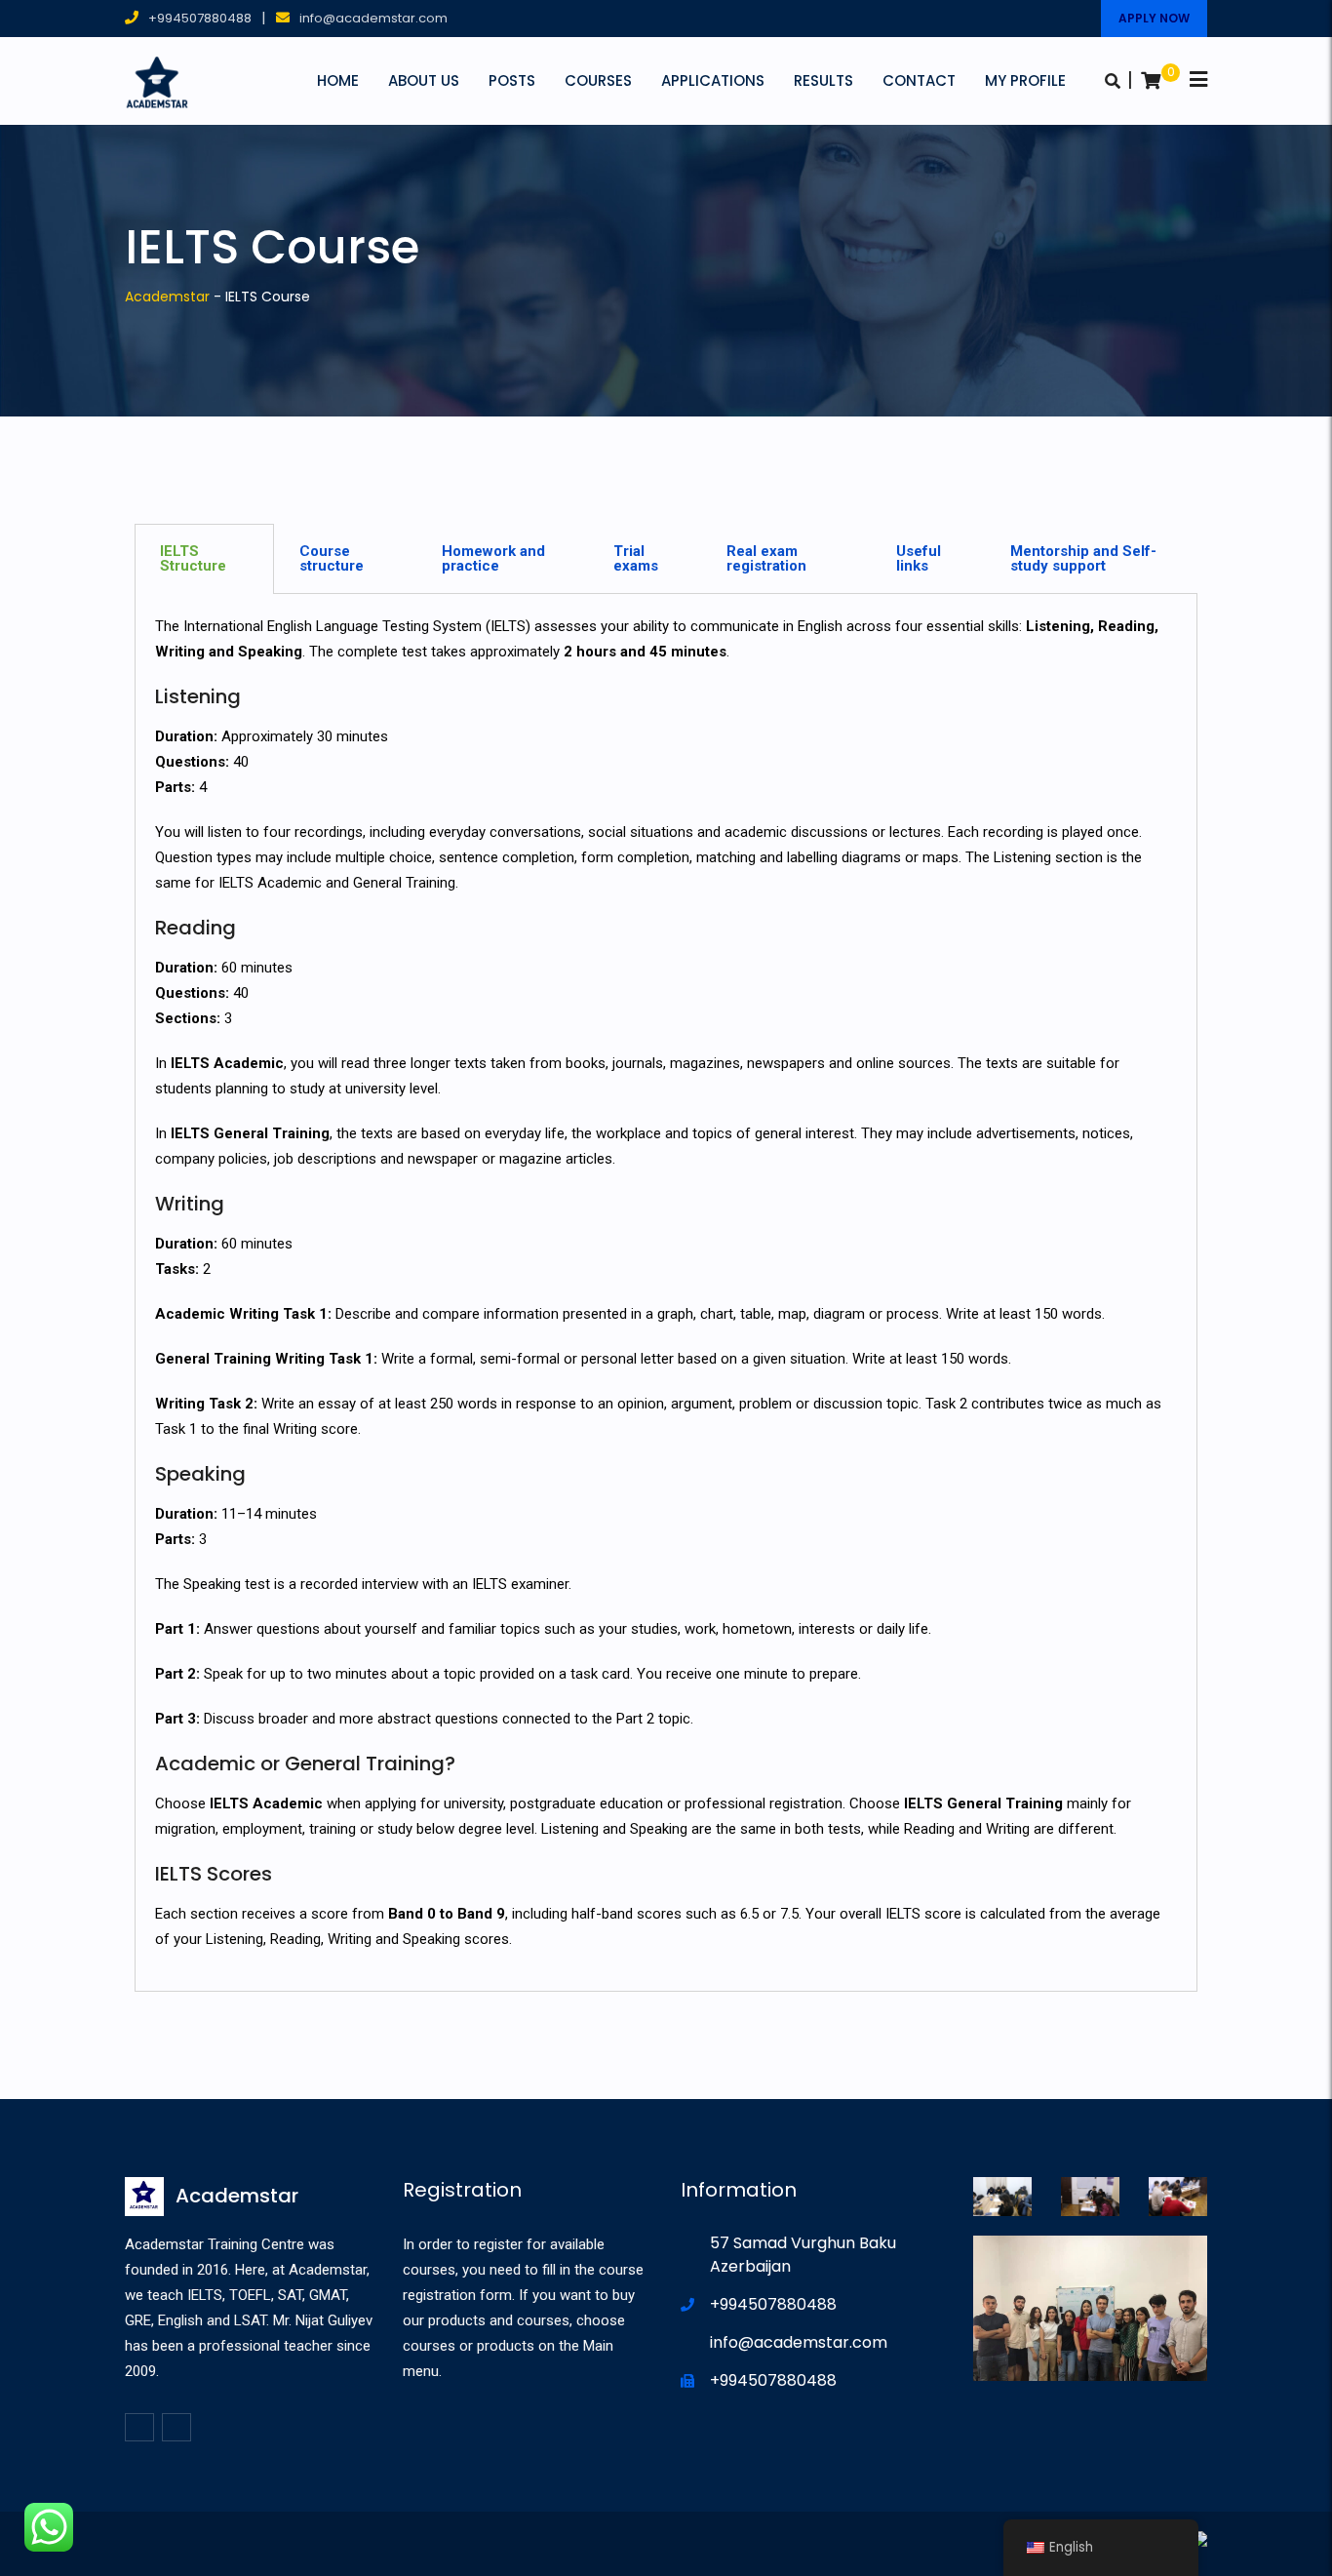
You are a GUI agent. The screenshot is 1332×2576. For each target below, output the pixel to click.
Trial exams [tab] (636, 558)
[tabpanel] (666, 1293)
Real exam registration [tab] (766, 558)
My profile (1025, 80)
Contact (919, 80)
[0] (1151, 81)
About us (424, 80)
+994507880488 (200, 18)
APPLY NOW (1154, 18)
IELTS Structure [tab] (193, 558)
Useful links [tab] (919, 558)
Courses (598, 80)
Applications (713, 80)
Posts (512, 80)
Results (823, 80)
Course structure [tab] (332, 558)
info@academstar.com (373, 18)
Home (338, 80)
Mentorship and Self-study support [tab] (1083, 558)
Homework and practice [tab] (493, 558)
